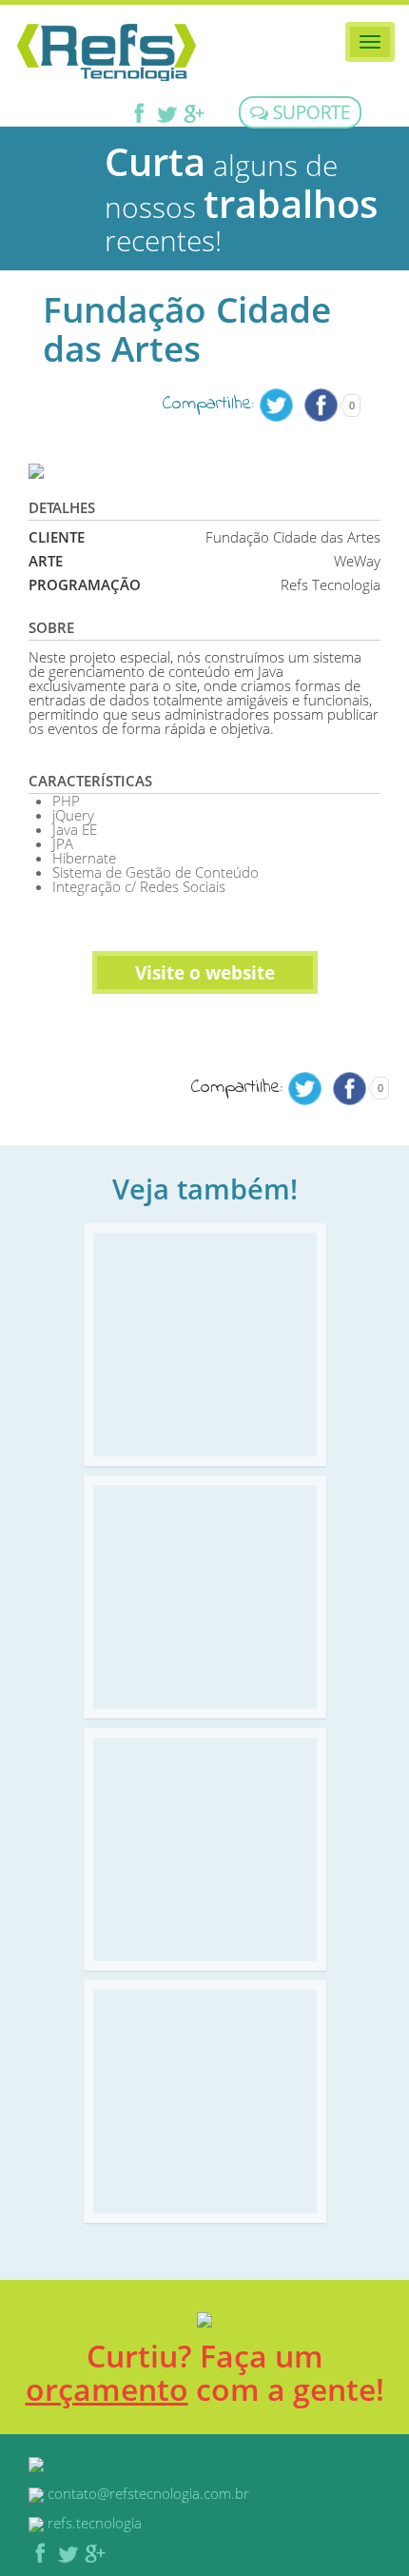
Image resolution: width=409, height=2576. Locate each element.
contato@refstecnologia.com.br (148, 2493)
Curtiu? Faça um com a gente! (205, 2372)
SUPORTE (309, 112)
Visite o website (205, 972)
